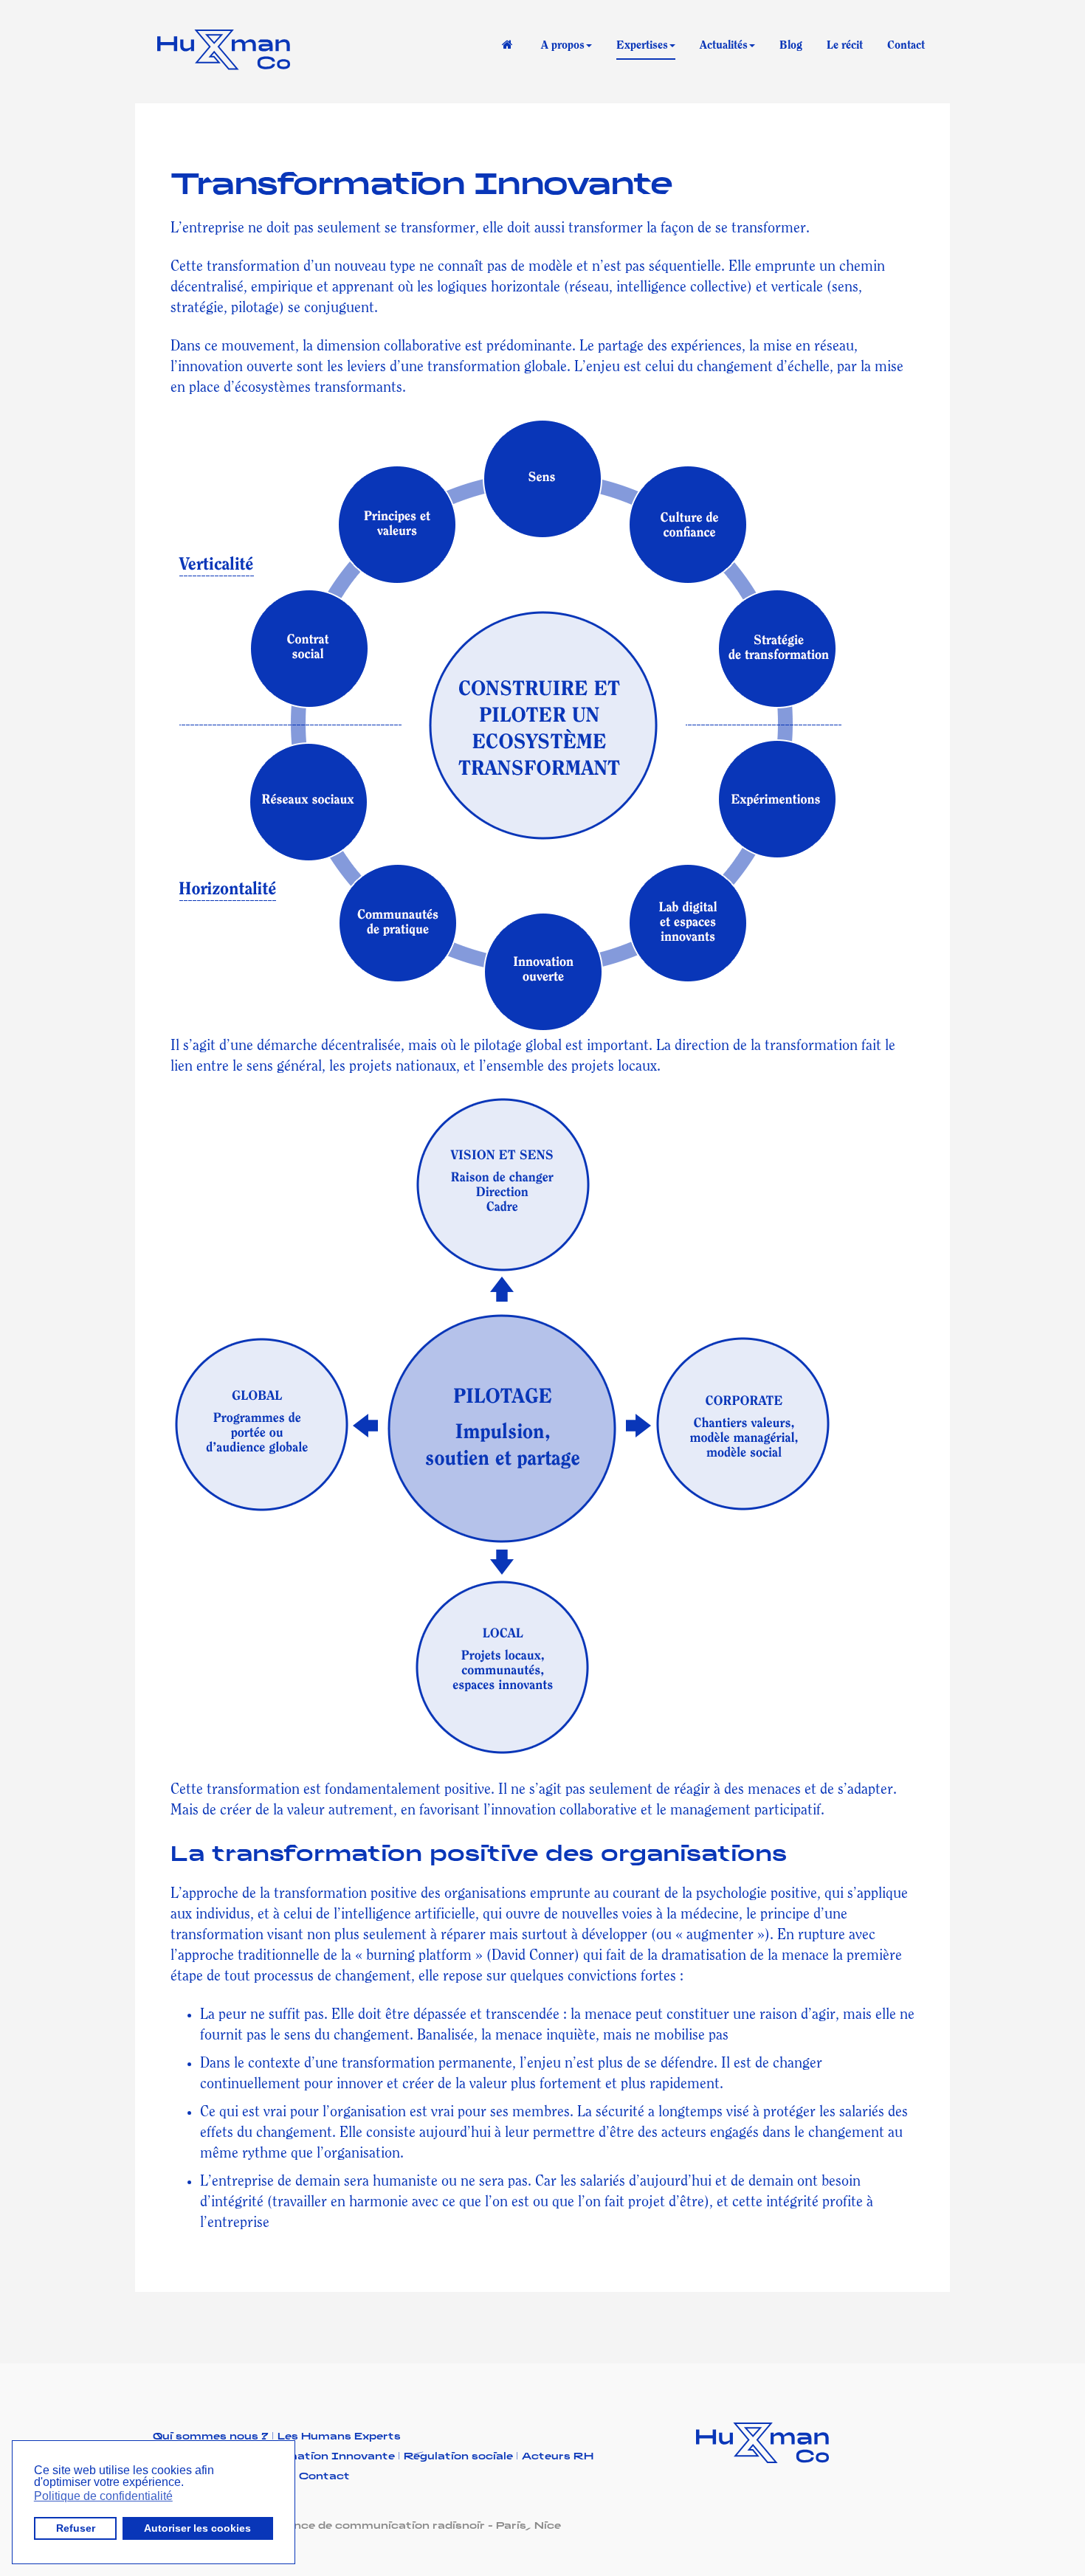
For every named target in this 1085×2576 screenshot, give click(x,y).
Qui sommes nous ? (214, 2435)
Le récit (845, 45)
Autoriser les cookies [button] (197, 2528)
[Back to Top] (1032, 2523)
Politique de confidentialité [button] (103, 2496)
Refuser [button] (76, 2528)
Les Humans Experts (339, 2435)
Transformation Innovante (421, 180)
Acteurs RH (558, 2455)
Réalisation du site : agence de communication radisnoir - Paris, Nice (357, 2525)
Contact (906, 45)
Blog (791, 45)
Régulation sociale (461, 2455)
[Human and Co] (224, 52)
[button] (188, 2484)
